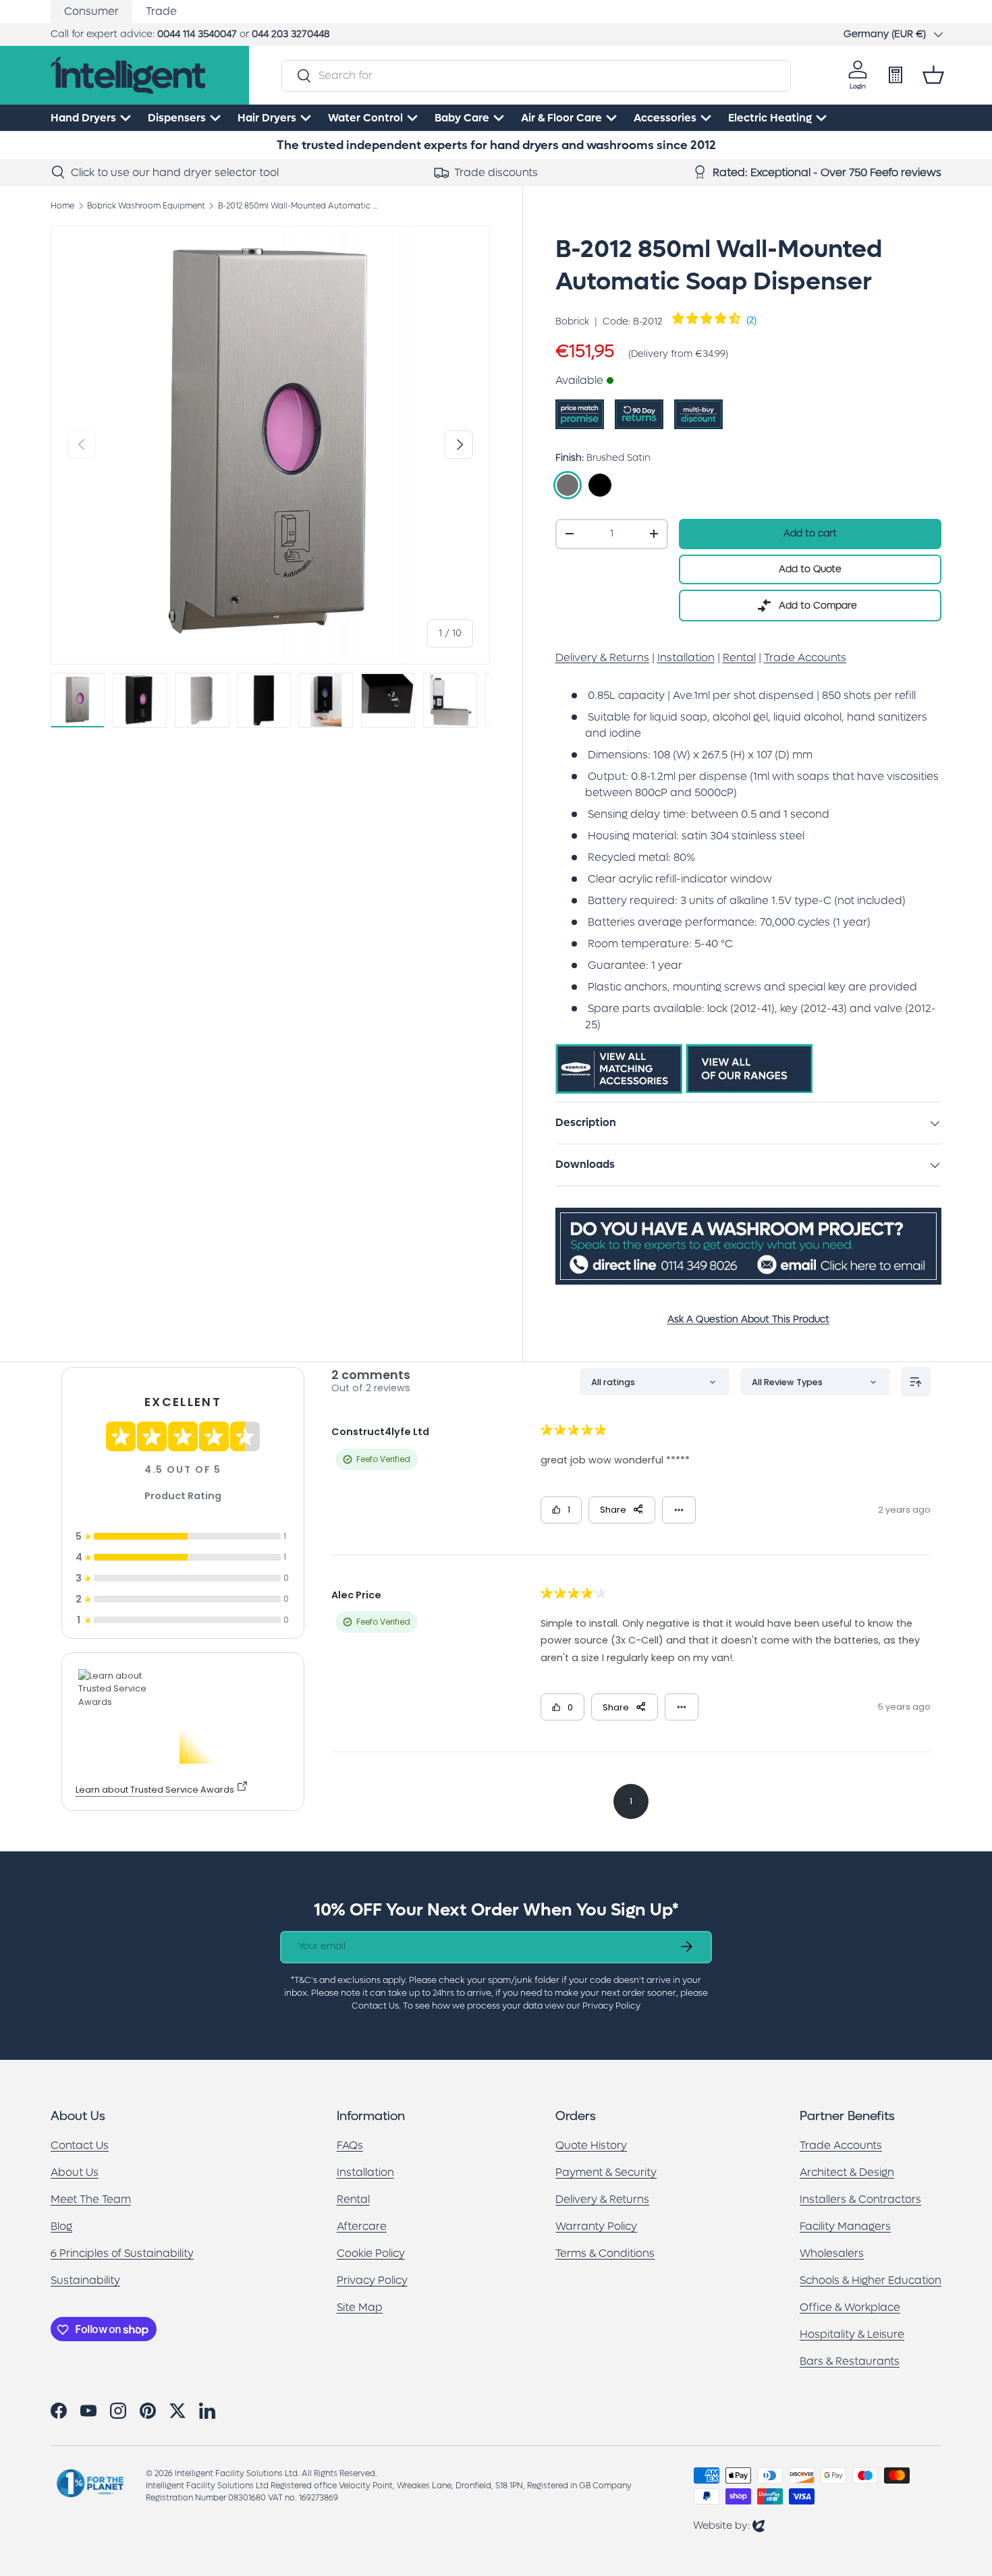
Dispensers (177, 118)
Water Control (365, 118)
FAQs (350, 2146)
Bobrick (572, 321)
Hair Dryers (267, 118)
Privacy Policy (372, 2281)
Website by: (729, 2525)
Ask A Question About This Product (748, 1319)
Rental (353, 2200)
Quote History (591, 2146)
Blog (61, 2227)
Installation (365, 2173)
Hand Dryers (83, 118)
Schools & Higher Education (871, 2281)
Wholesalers (832, 2254)
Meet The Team (91, 2200)
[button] (933, 75)
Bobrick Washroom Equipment (146, 206)
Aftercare (362, 2227)
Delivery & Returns (602, 2200)
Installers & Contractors (860, 2200)
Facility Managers (845, 2227)
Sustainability (85, 2281)
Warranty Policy (596, 2227)
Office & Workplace (850, 2308)
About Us (75, 2173)
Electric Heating (770, 118)
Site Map (360, 2308)
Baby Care (462, 118)
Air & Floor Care (561, 118)
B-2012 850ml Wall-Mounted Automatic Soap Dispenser (299, 206)
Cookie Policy (371, 2254)
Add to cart (810, 533)
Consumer (91, 11)
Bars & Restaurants (850, 2362)
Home (62, 206)
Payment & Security (606, 2173)
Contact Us (80, 2146)
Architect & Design (847, 2173)
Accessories (665, 118)
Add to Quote (810, 569)
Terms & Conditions (605, 2254)
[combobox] (536, 75)
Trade (161, 11)
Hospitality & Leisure (852, 2335)
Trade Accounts (841, 2146)
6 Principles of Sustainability (122, 2254)
